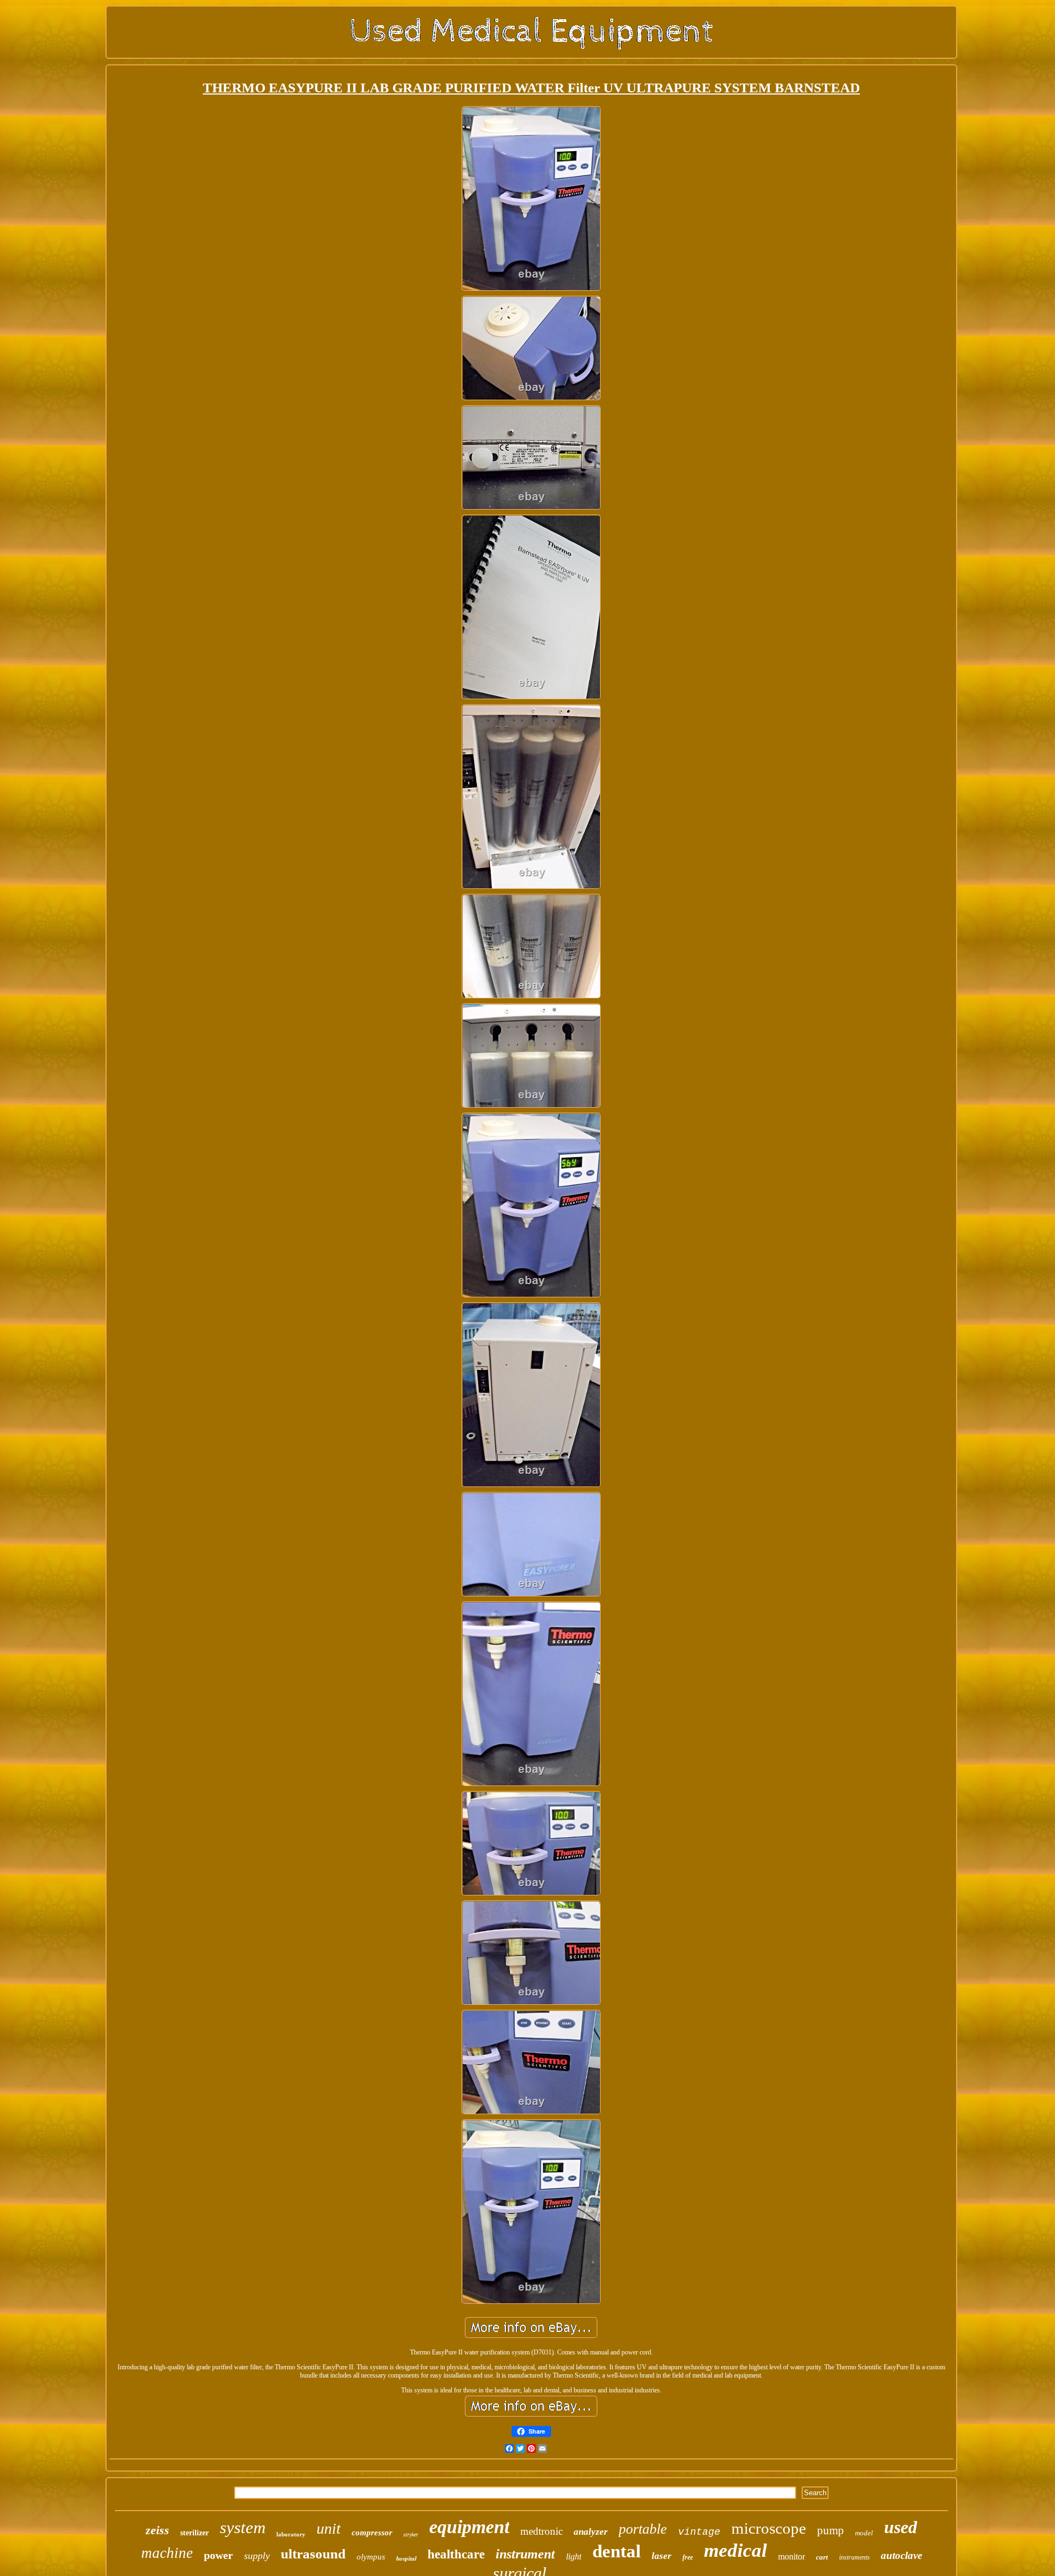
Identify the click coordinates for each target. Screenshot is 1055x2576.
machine (167, 2553)
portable (643, 2529)
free (688, 2557)
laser (662, 2556)
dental (617, 2551)
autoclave (901, 2555)
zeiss (157, 2530)
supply (257, 2556)
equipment (469, 2527)
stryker (411, 2534)
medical (735, 2550)
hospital (406, 2558)
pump (831, 2530)
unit (329, 2528)
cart (822, 2557)
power (218, 2555)
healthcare (456, 2554)
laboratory (291, 2534)
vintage (699, 2532)
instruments (854, 2557)
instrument (525, 2554)
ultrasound (313, 2554)
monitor (792, 2556)
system (243, 2527)
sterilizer (195, 2533)
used (901, 2527)
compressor (372, 2533)
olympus (371, 2557)
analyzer (591, 2532)
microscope (769, 2528)
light (574, 2556)
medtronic (542, 2531)
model (864, 2533)
